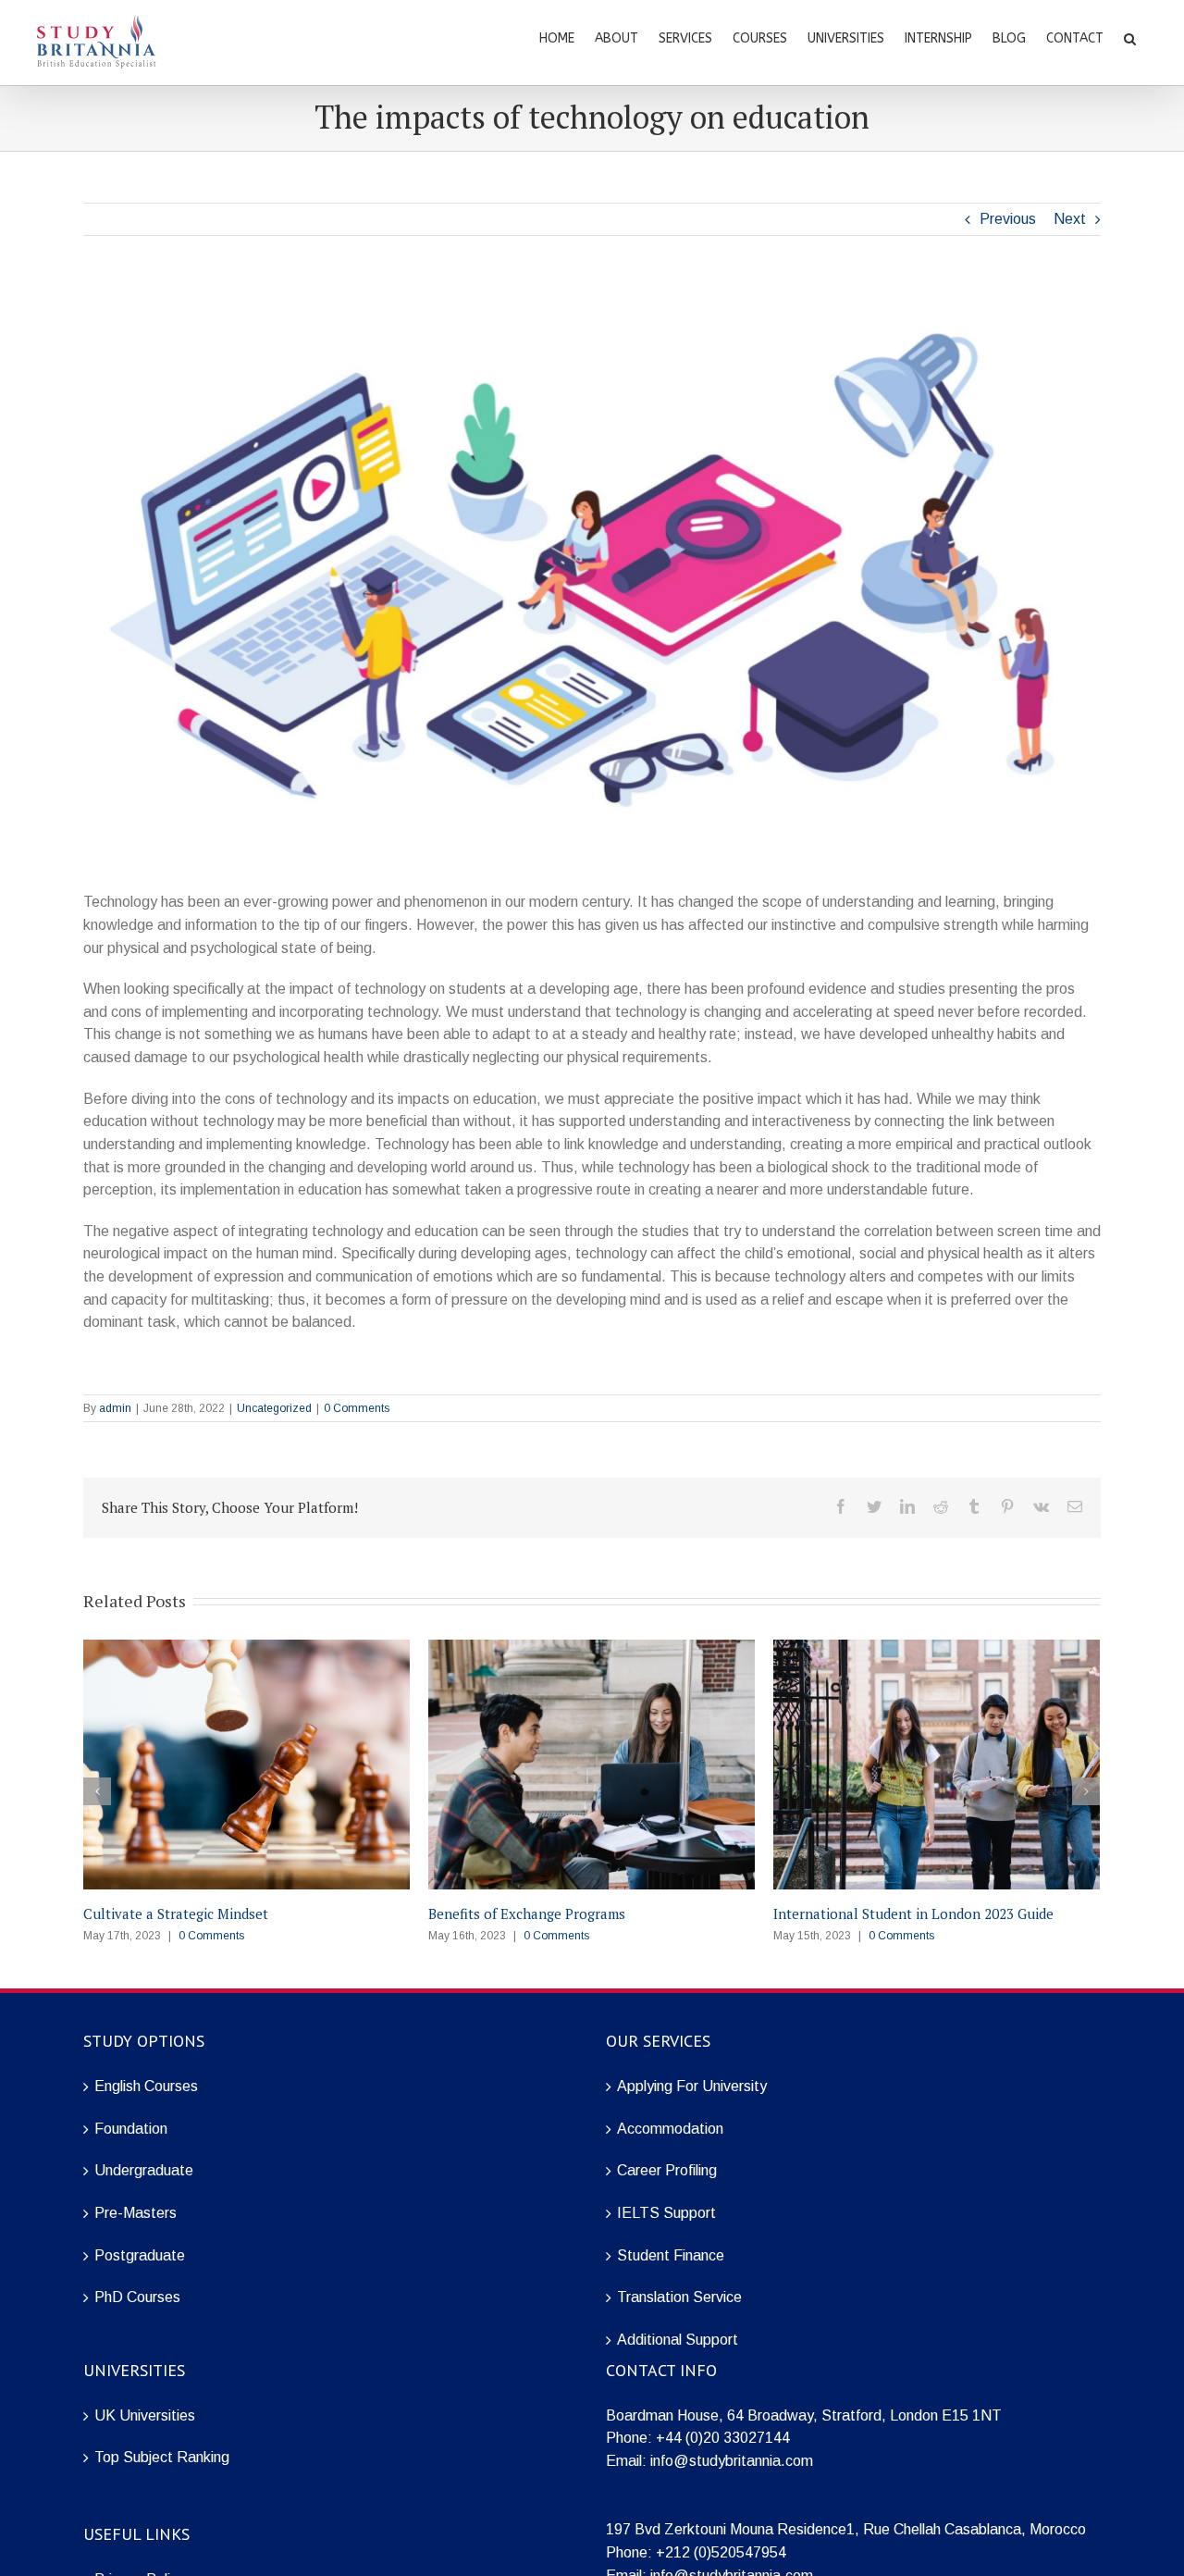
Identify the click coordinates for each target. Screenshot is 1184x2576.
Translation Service (679, 2297)
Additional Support (678, 2340)
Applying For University (692, 2086)
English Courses (146, 2086)
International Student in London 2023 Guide (913, 1913)
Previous (1008, 219)
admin (115, 1408)
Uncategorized (274, 1408)
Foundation (131, 2129)
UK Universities (145, 2415)
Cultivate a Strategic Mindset (176, 1913)
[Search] (1130, 37)
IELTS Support (666, 2213)
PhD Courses (137, 2297)
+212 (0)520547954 (721, 2552)
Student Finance (671, 2255)
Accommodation (670, 2129)
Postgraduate (140, 2255)
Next (1070, 219)
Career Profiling (667, 2170)
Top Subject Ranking (162, 2457)
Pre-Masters (136, 2213)
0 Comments (357, 1408)
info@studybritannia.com (732, 2461)
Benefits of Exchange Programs (527, 1913)
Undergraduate (144, 2170)
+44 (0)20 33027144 (723, 2438)
